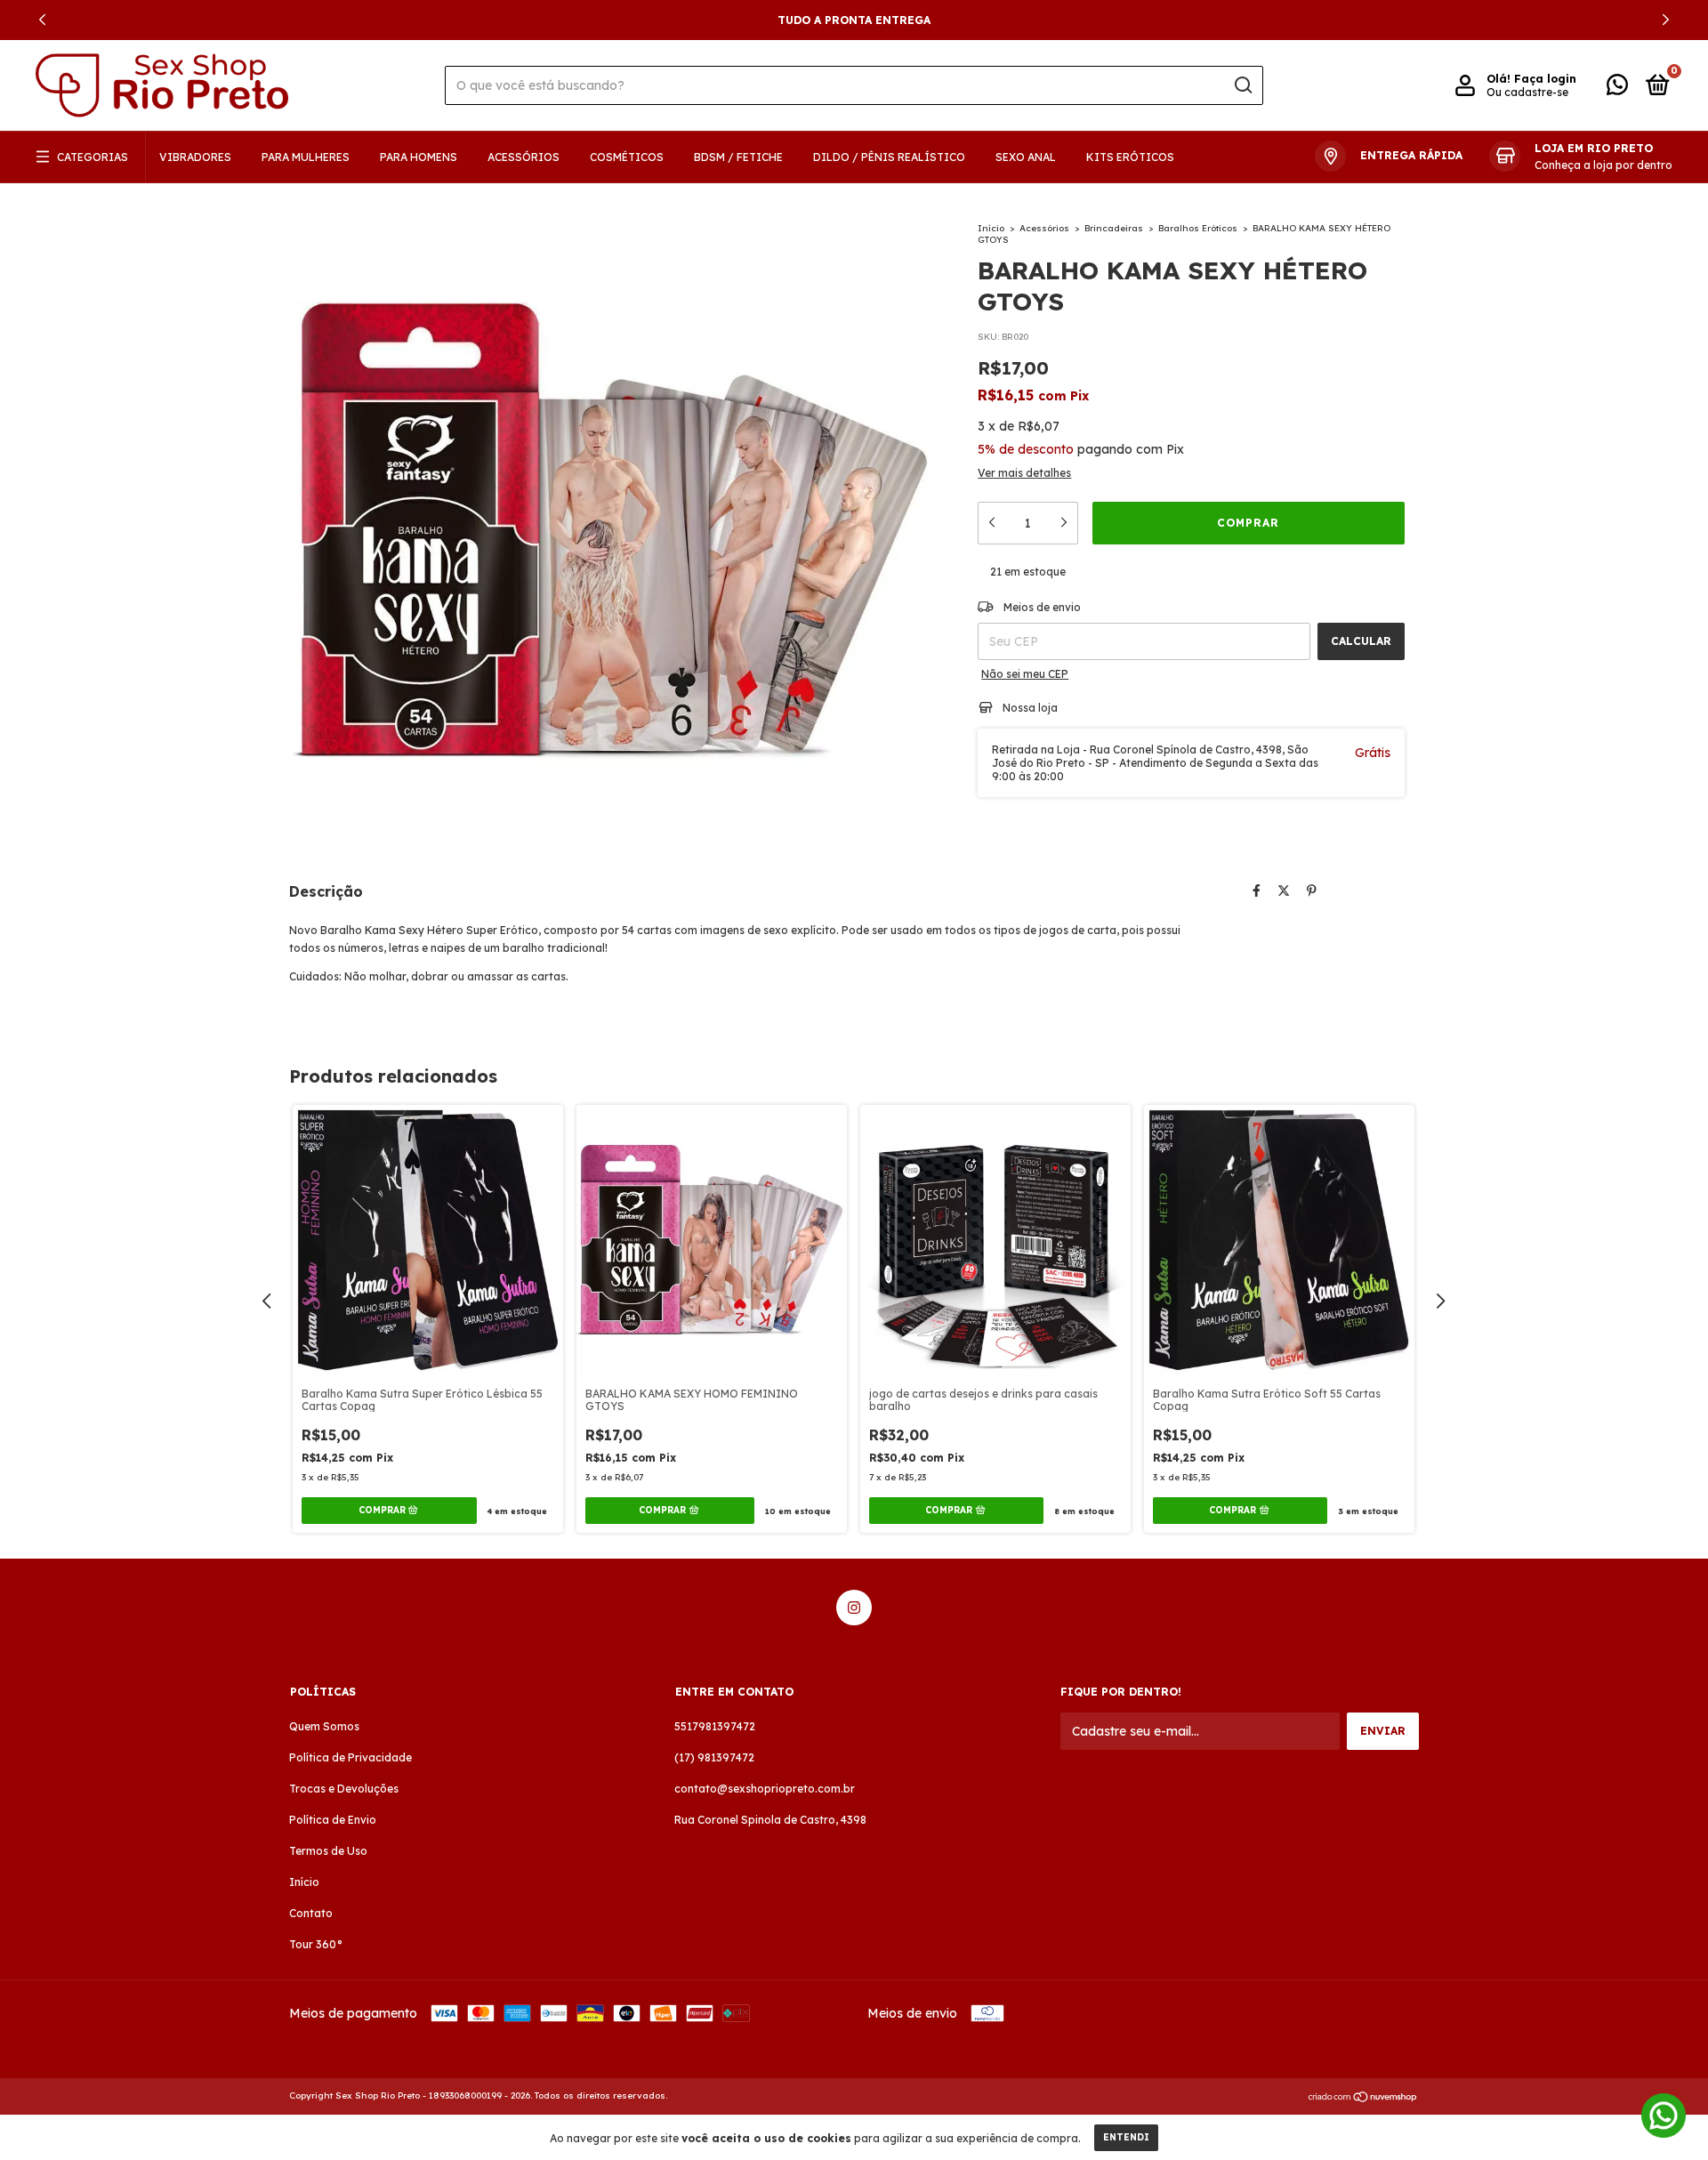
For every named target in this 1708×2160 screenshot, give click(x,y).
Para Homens (419, 157)
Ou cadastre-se (1527, 92)
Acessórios (524, 157)
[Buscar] (1242, 85)
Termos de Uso (328, 1851)
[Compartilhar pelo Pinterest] (1312, 891)
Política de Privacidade (350, 1757)
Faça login (1545, 79)
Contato (311, 1913)
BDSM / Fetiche (738, 157)
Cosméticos (627, 157)
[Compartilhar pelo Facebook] (1257, 891)
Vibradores (195, 157)
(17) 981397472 (714, 1757)
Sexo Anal (1026, 157)
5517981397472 (715, 1726)
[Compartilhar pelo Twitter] (1284, 891)
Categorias (93, 157)
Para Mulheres (306, 157)
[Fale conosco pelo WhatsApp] (1617, 89)
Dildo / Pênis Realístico (889, 157)
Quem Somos (324, 1726)
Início (991, 228)
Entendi (1126, 2137)
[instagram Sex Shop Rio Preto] (854, 1608)
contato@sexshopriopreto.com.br (765, 1789)
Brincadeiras (1114, 228)
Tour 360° (316, 1944)
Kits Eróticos (1130, 157)
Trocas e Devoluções (344, 1789)
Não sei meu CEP (1025, 674)
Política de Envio (333, 1820)
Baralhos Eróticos (1198, 228)
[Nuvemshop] (1363, 2098)
